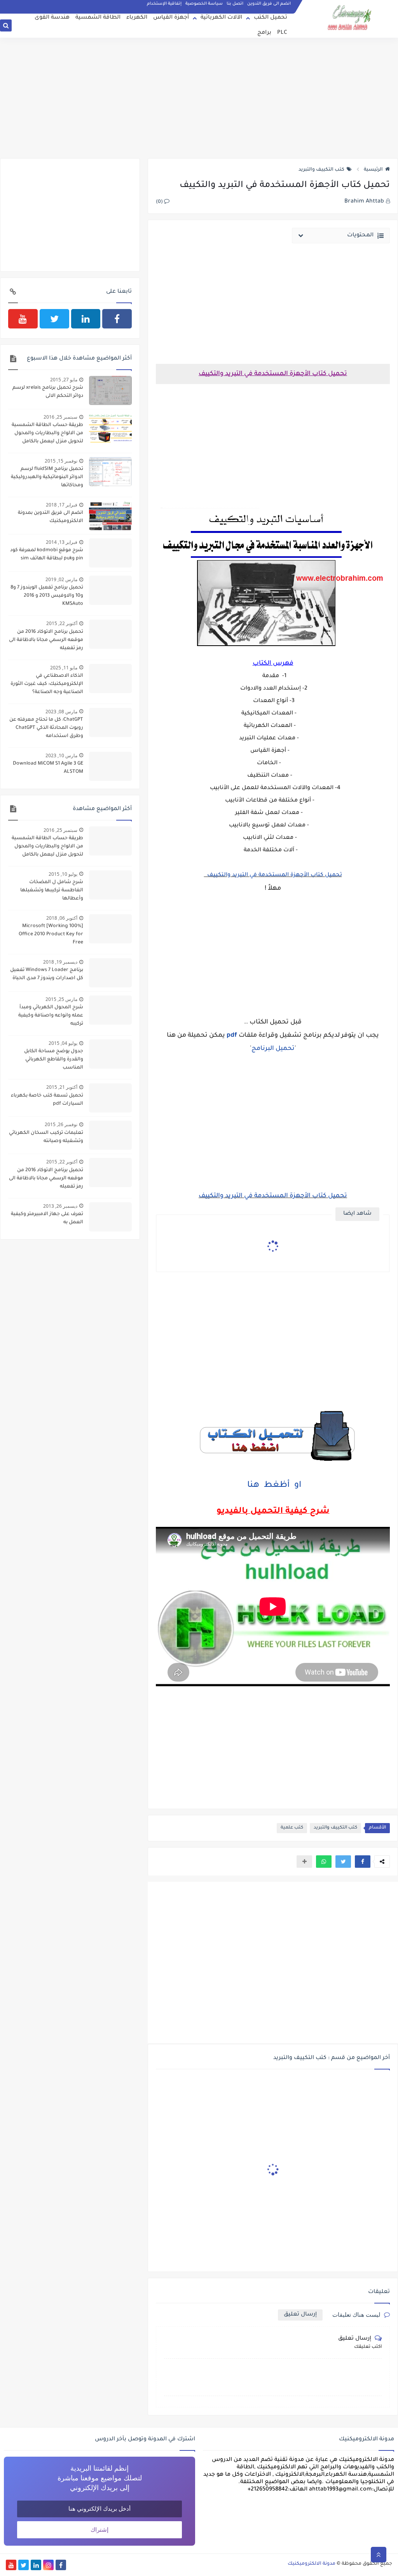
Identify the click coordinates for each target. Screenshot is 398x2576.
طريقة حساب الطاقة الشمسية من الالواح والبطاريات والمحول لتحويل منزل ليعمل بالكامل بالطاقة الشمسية (47, 434)
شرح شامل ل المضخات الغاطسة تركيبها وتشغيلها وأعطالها (52, 891)
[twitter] (54, 319)
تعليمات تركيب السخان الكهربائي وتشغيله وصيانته (46, 1137)
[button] (363, 1862)
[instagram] (48, 2565)
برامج (264, 33)
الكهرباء (137, 18)
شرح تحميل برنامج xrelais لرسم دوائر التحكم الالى (48, 392)
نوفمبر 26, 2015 (61, 1124)
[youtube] (23, 319)
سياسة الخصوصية (204, 4)
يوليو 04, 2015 (63, 1043)
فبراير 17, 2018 (62, 505)
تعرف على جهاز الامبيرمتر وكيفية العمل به (47, 1218)
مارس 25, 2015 (61, 999)
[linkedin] (86, 319)
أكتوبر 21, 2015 (62, 1087)
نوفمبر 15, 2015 (61, 461)
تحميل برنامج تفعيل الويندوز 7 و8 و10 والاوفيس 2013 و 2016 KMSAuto (47, 596)
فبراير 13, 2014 (62, 542)
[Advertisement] (199, 98)
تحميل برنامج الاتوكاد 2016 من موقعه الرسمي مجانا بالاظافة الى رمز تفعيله (46, 640)
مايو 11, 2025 (64, 668)
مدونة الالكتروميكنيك (312, 2564)
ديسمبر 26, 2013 (60, 1206)
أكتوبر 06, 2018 (62, 918)
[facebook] (117, 319)
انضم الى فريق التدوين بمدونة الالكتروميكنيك (51, 517)
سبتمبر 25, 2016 (60, 417)
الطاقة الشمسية (98, 18)
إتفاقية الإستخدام (164, 4)
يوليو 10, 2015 (63, 874)
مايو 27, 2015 (64, 380)
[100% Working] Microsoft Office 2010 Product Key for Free (51, 934)
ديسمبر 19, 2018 (60, 962)
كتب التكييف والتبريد (321, 170)
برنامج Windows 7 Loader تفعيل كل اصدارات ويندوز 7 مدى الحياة (47, 974)
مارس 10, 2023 (61, 755)
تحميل (284, 1049)
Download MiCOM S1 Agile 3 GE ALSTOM (48, 768)
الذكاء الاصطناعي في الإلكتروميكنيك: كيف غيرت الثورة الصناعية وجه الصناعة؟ (47, 684)
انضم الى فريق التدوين (269, 4)
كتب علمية (292, 1828)
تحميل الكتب (271, 18)
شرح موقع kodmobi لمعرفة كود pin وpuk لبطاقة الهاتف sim (47, 554)
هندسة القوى (52, 18)
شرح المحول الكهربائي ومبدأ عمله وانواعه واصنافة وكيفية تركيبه (51, 1016)
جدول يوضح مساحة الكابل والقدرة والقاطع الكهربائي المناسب (54, 1060)
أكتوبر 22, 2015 (62, 623)
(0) (160, 202)
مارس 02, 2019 (61, 579)
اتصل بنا (235, 4)
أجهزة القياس (171, 18)
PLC (282, 33)
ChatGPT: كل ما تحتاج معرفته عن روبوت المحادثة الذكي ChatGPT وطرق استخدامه (46, 728)
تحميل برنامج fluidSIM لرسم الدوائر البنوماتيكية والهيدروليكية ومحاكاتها (47, 477)
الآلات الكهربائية (221, 18)
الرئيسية (373, 170)
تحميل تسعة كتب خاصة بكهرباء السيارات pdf (47, 1100)
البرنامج (263, 1049)
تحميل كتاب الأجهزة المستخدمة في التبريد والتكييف (273, 875)
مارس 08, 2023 (61, 712)
